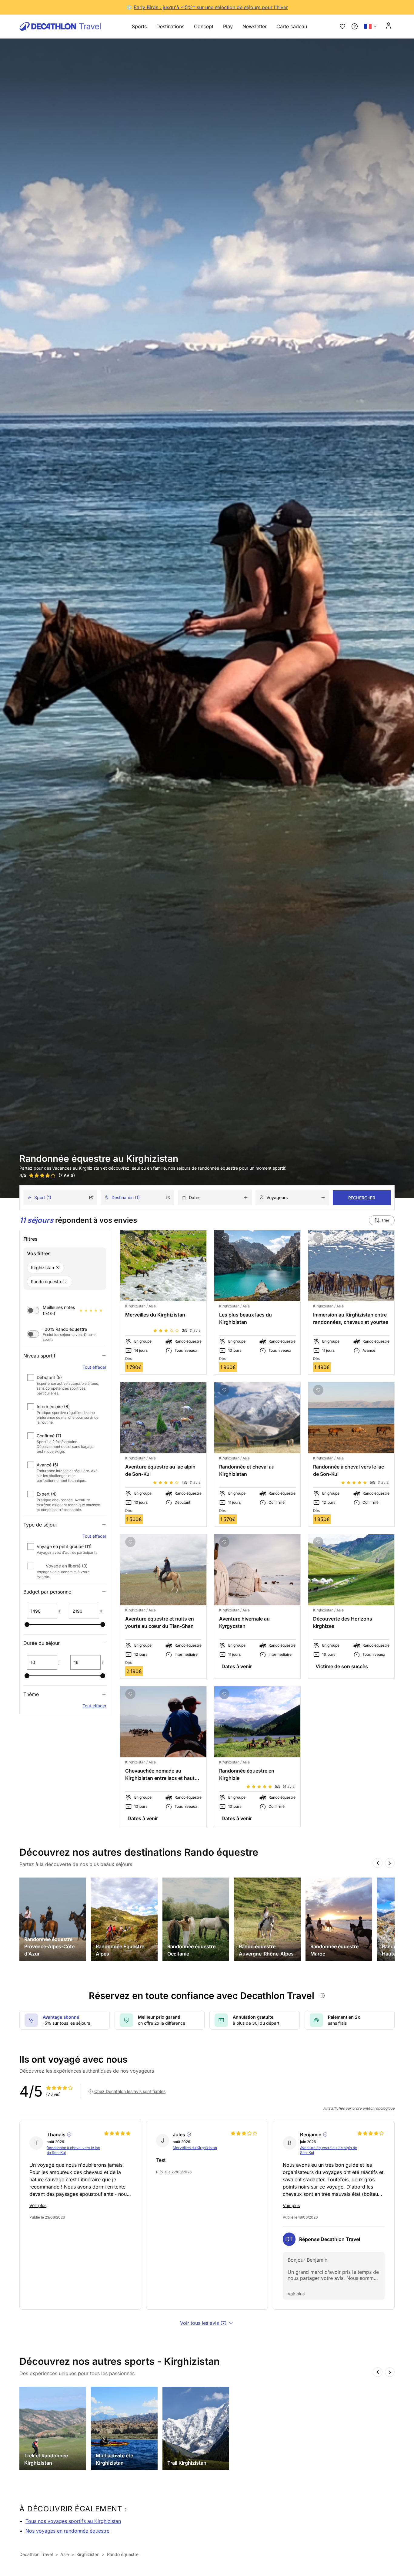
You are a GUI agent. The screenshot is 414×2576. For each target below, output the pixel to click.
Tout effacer (94, 1367)
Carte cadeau (292, 26)
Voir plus (38, 2205)
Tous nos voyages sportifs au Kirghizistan (73, 2521)
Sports (139, 26)
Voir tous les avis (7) (203, 2323)
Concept (204, 26)
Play (228, 26)
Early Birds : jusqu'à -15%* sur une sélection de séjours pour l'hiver (211, 7)
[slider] (27, 1624)
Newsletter (255, 26)
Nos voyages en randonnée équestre (67, 2531)
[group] (53, 1919)
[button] (65, 1385)
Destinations (170, 26)
